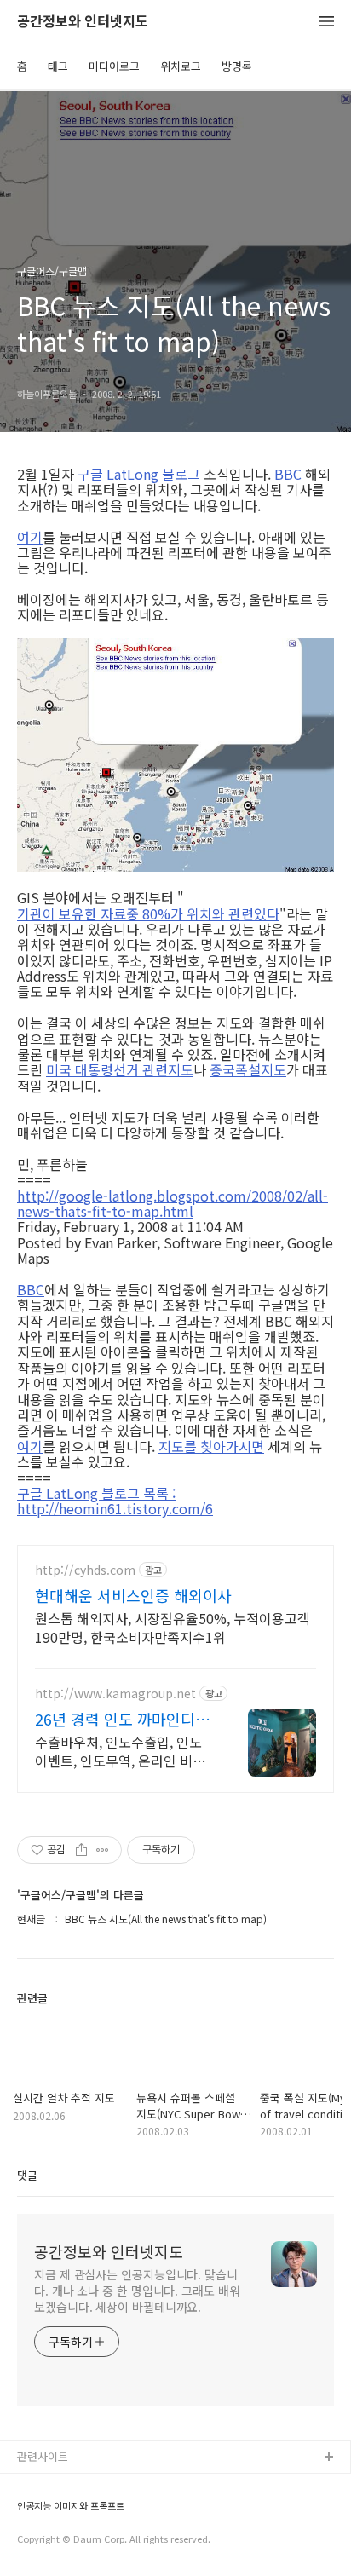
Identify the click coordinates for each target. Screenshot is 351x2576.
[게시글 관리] (103, 1850)
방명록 (237, 66)
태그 (58, 66)
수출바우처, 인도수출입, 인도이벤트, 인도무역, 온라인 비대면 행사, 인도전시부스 (120, 1751)
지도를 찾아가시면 (211, 1446)
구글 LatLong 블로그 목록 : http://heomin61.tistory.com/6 (115, 1501)
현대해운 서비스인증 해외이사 (133, 1595)
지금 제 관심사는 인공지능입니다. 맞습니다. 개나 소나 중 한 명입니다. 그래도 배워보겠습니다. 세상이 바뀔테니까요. (137, 2291)
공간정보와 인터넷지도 (83, 22)
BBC (288, 474)
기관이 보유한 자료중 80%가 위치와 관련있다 (148, 913)
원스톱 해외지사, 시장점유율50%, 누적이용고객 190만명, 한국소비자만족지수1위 (173, 1627)
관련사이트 (43, 2456)
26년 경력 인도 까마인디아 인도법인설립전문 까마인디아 (124, 1719)
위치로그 (181, 66)
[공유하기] (81, 1850)
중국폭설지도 (248, 1069)
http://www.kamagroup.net (115, 1694)
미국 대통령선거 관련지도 (120, 1069)
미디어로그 (114, 66)
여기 (30, 537)
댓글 (27, 2175)
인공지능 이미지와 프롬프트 (71, 2506)
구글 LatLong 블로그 (139, 474)
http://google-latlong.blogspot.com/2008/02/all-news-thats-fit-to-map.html (173, 1204)
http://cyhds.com (85, 1570)
